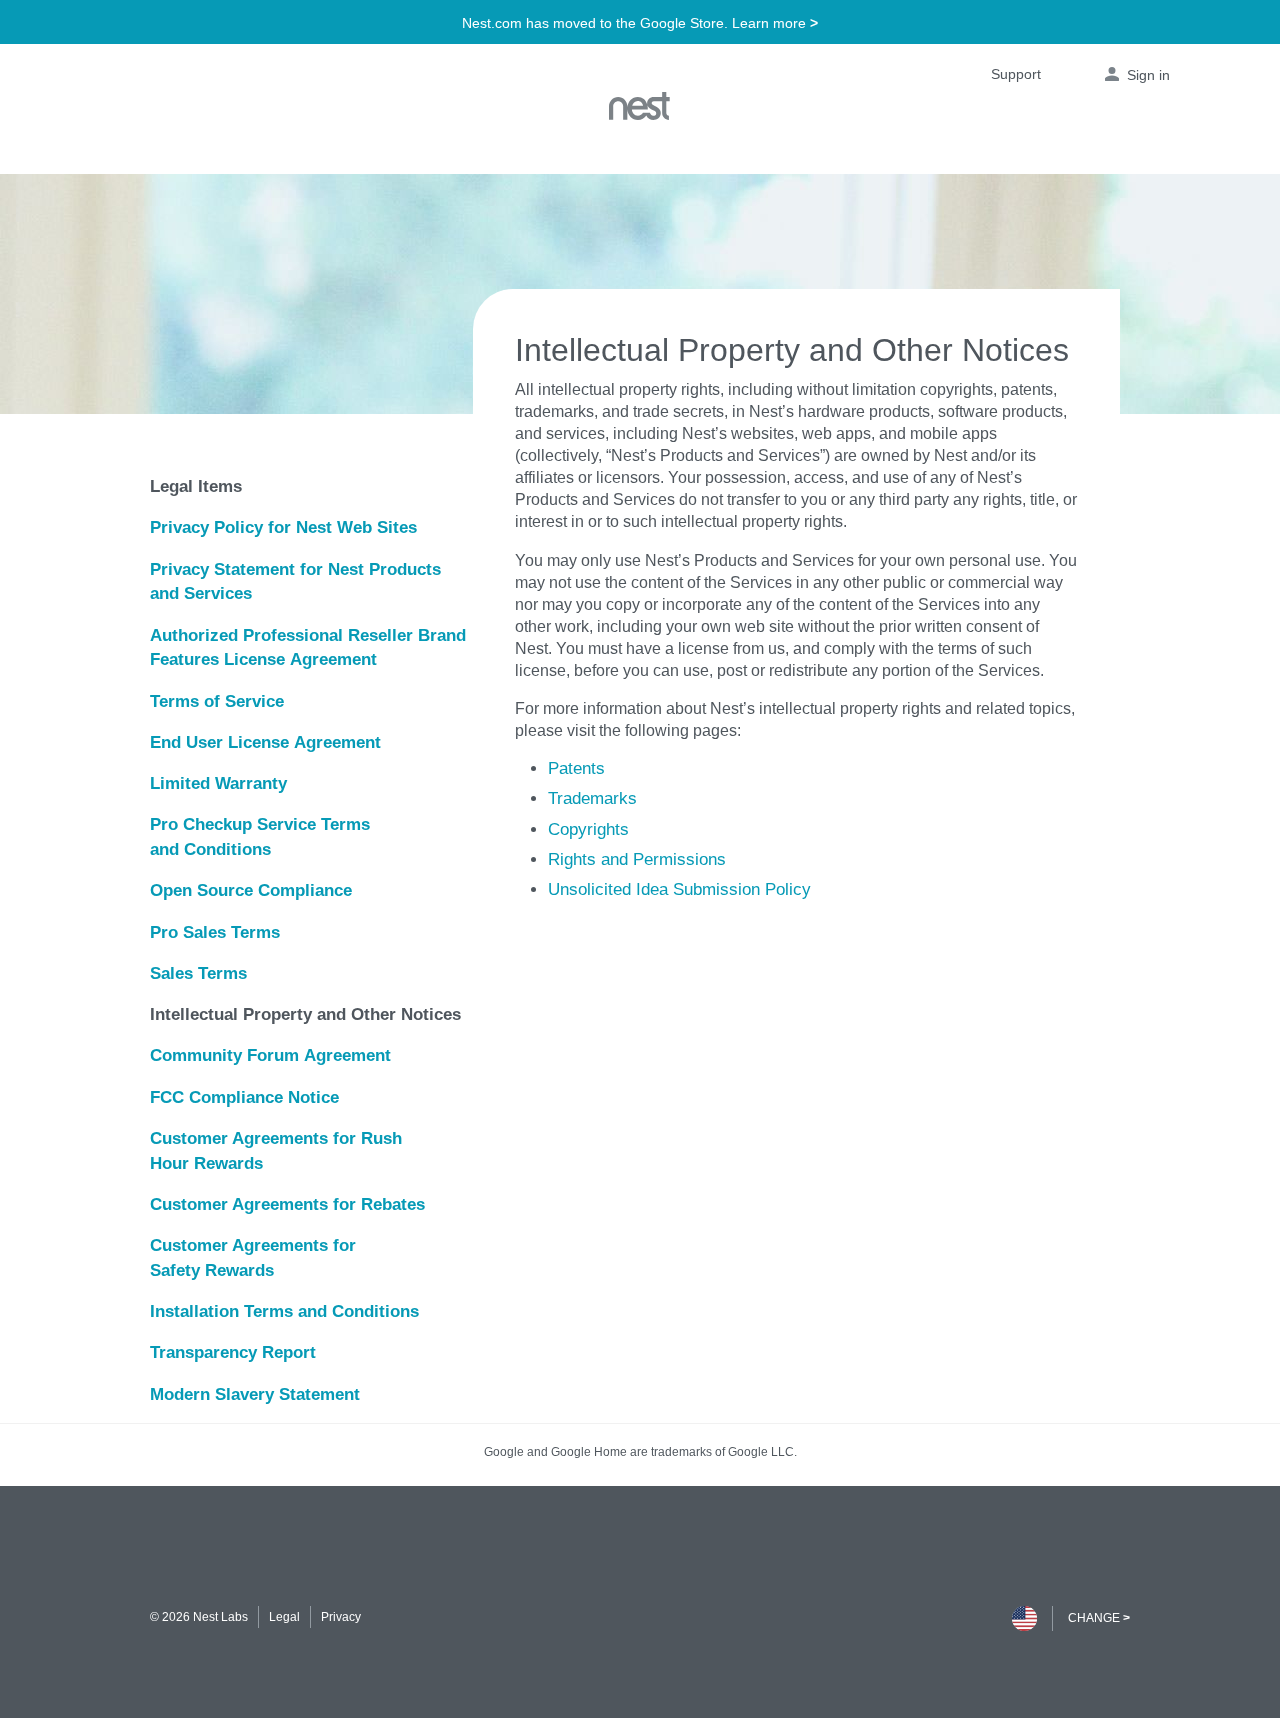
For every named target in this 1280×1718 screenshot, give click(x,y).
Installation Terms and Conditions (284, 1311)
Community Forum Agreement (270, 1055)
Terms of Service (217, 701)
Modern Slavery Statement (255, 1394)
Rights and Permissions (637, 859)
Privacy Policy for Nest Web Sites (283, 527)
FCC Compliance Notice (244, 1097)
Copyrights (588, 829)
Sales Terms (198, 973)
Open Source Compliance (251, 890)
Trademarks (592, 798)
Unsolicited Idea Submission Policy (679, 889)
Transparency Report (233, 1352)
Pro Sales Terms (215, 932)
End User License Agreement (265, 742)
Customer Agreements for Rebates (287, 1204)
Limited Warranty (218, 783)
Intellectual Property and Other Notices (305, 1014)
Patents (576, 768)
